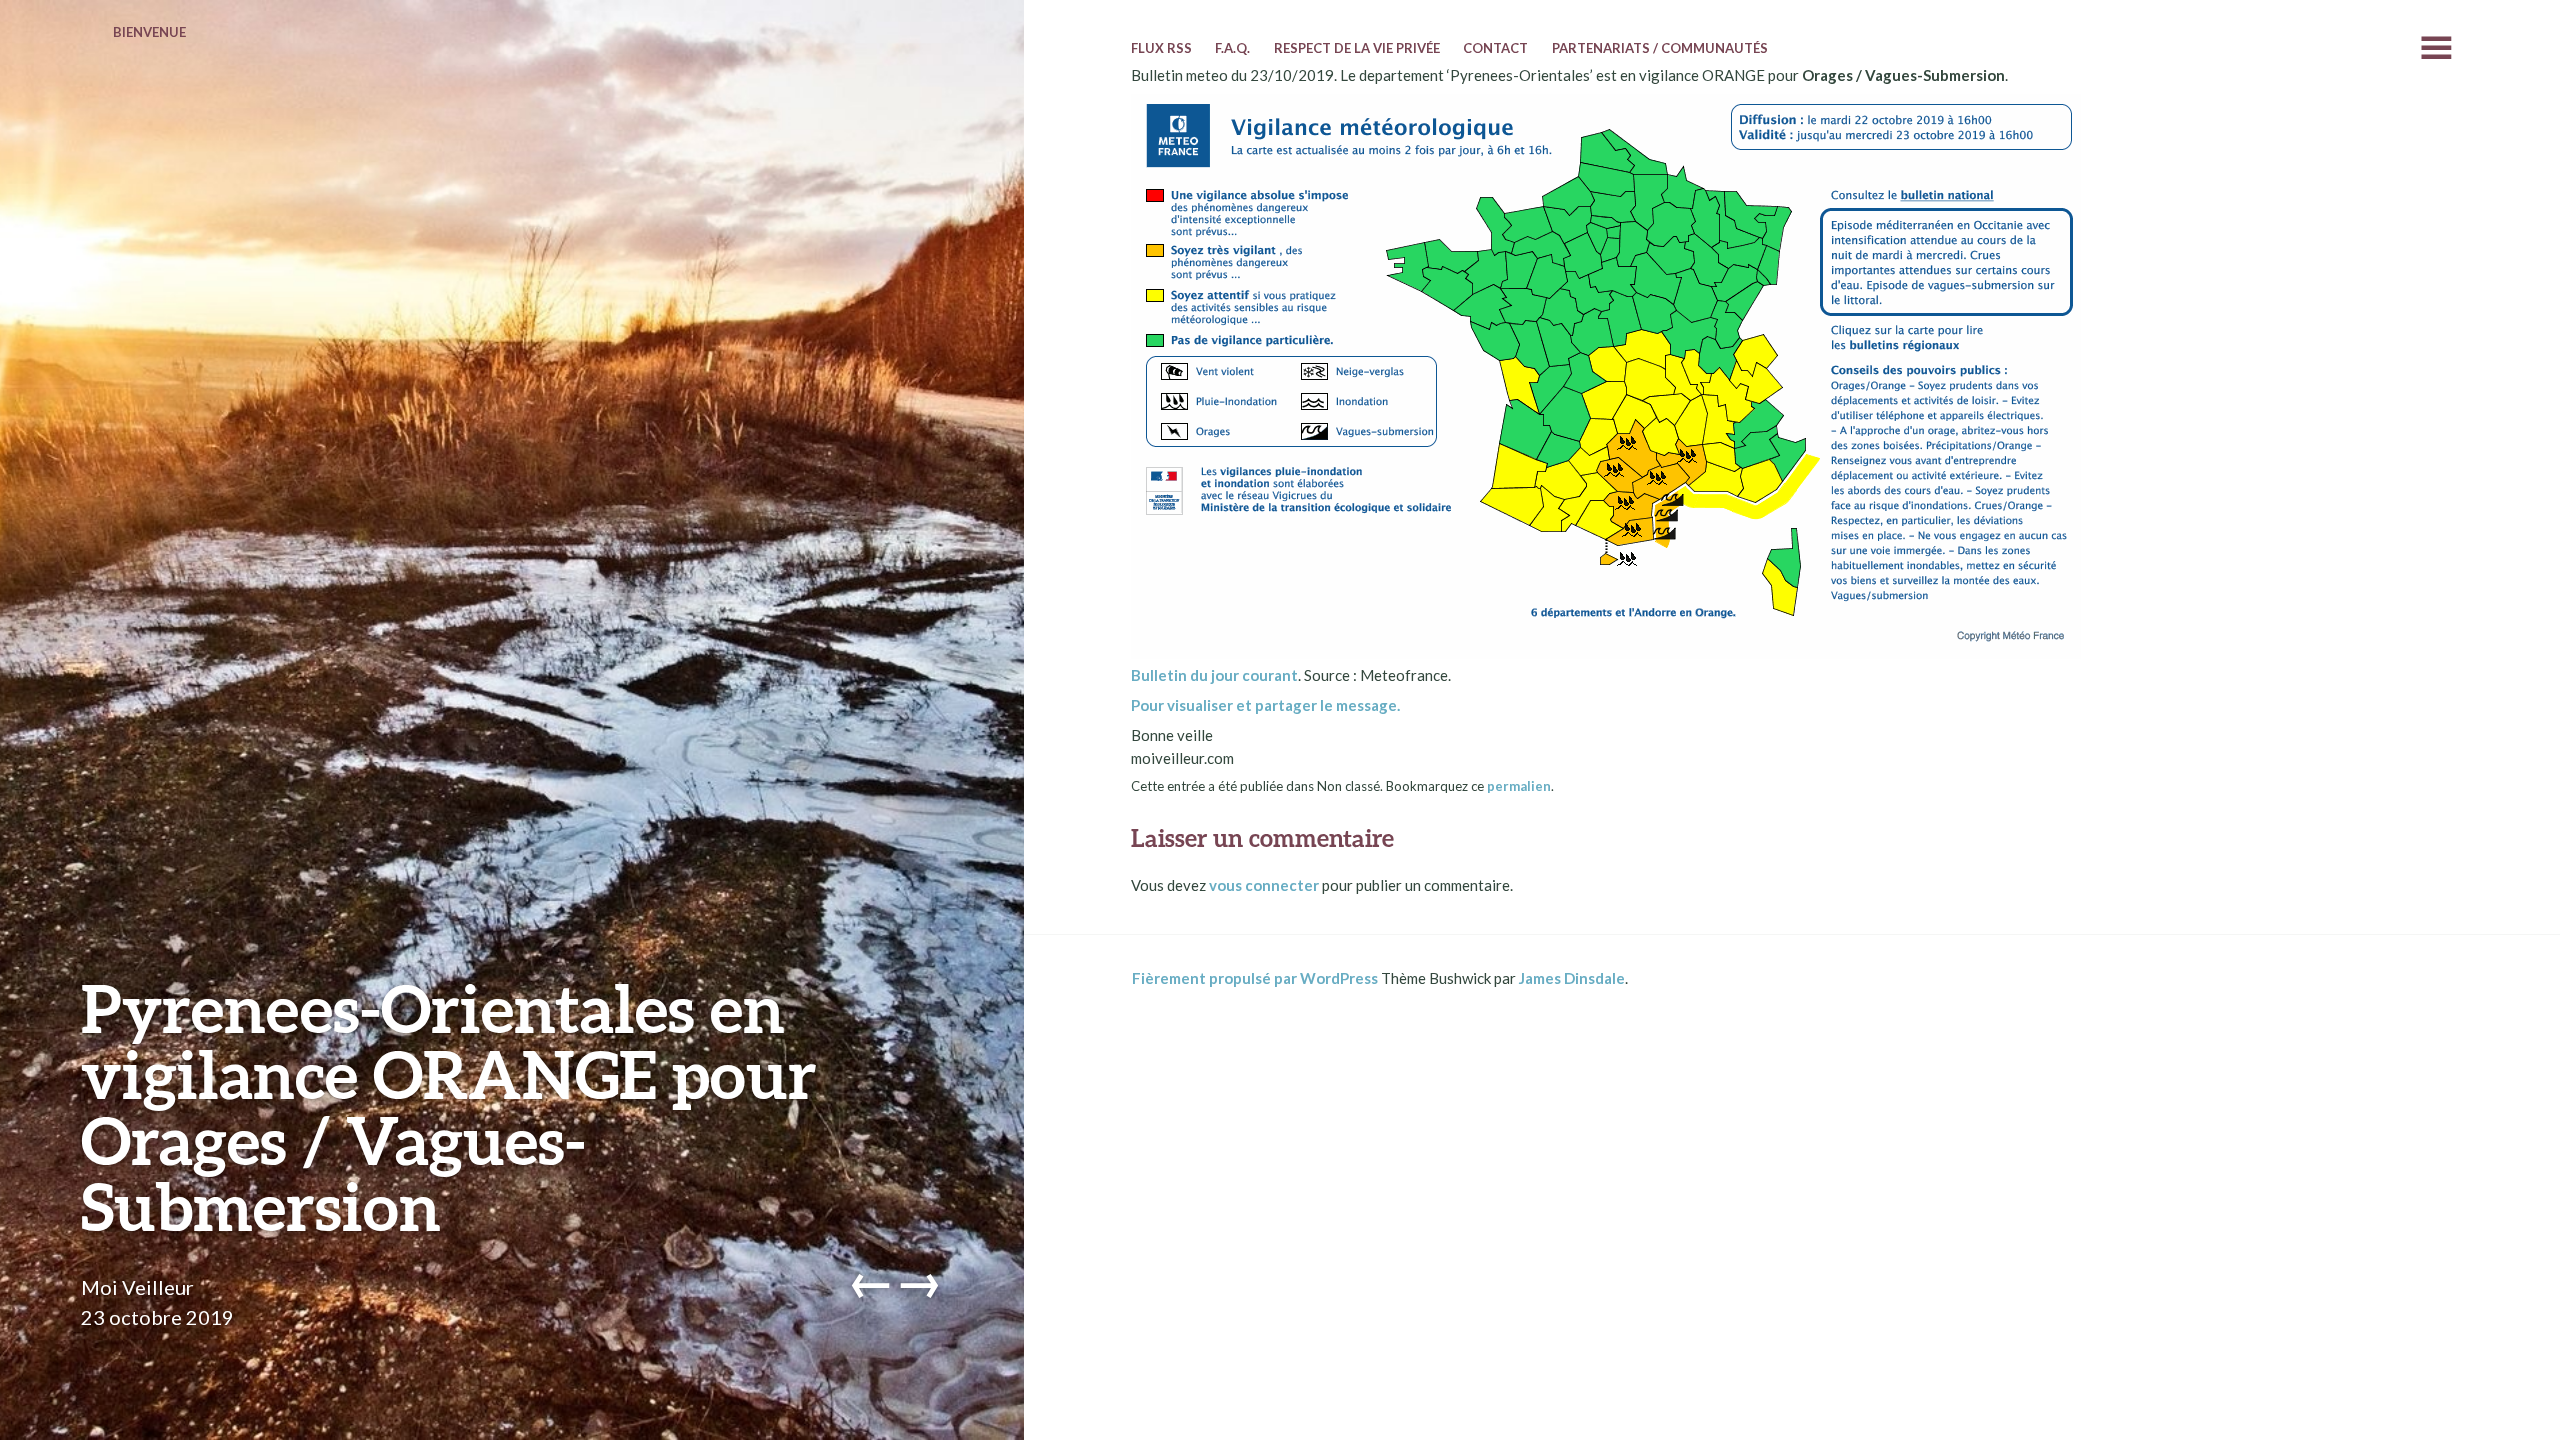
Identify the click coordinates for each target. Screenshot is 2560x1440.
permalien (1519, 786)
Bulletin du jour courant (1214, 675)
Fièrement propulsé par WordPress (1255, 978)
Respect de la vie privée (1357, 48)
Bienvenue (149, 32)
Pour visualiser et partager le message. (1265, 705)
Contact (1495, 48)
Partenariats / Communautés (1660, 48)
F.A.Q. (1232, 48)
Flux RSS (1161, 48)
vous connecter (1264, 885)
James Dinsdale (1572, 978)
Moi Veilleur (137, 1287)
